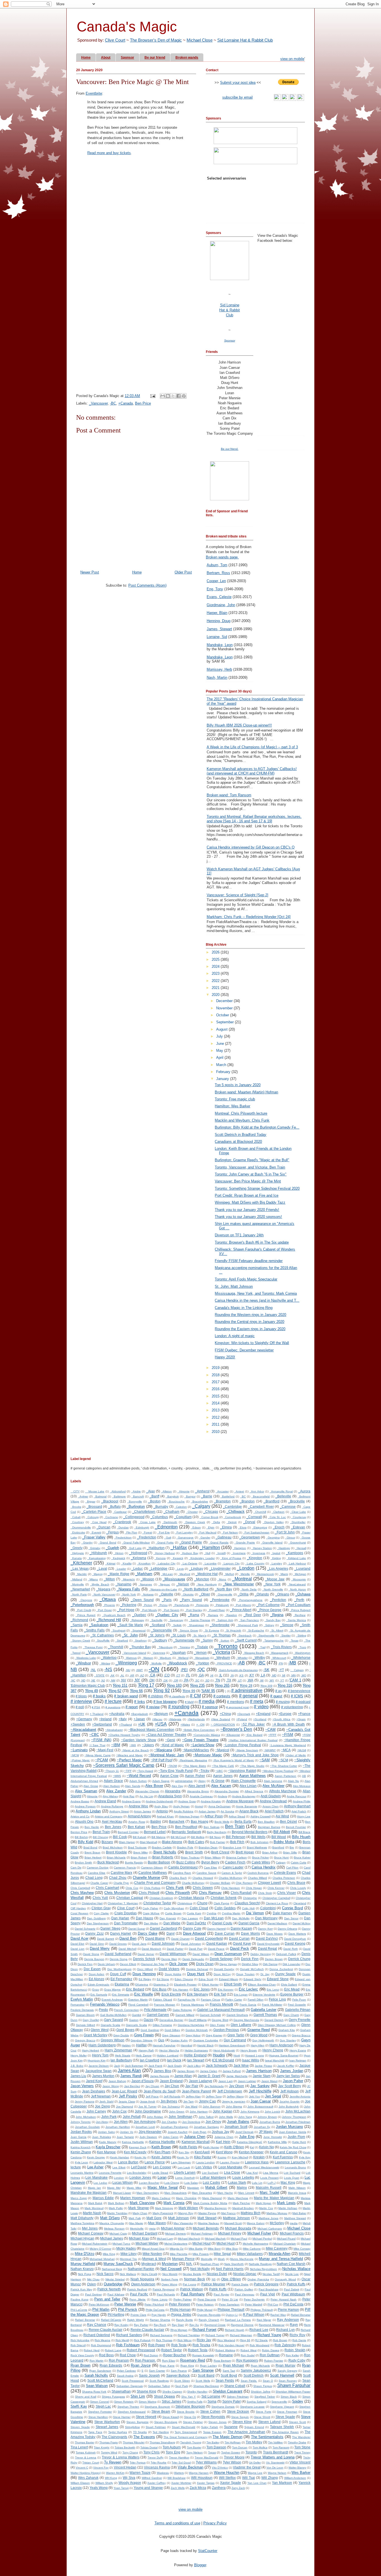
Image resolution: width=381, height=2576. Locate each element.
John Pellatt (132, 2117)
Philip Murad (205, 2310)
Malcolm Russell (269, 2187)
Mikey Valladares (250, 2254)
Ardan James (207, 1811)
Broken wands (187, 58)
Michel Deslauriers (176, 2244)
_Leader (121, 1569)
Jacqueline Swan (98, 2071)
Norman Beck (195, 2279)
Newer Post (90, 572)
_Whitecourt (278, 1658)
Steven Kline (242, 2422)
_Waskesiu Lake (85, 1658)
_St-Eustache (255, 1630)
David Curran (239, 1938)
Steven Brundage (166, 2422)
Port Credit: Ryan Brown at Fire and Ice (247, 1195)
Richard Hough (234, 2330)
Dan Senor (291, 1918)
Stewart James (107, 2427)
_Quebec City (167, 1615)
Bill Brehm (81, 1837)
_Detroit (232, 1522)
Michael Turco (121, 2244)
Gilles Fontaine (162, 2025)
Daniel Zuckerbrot (164, 1928)
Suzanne (231, 2427)
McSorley (277, 2223)
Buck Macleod (108, 1862)
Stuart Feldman (156, 2427)
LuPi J (272, 2183)
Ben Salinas (212, 1827)
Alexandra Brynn (198, 1791)
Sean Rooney (288, 2381)
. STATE (99, 1675)
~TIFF (128, 1771)
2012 (216, 1417)
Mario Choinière (186, 2198)
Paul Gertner (93, 2294)
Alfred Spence (254, 1791)
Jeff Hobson (290, 2091)
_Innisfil (221, 1553)
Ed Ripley (145, 1979)
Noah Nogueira (142, 2279)
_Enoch (279, 1527)
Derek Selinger (221, 1959)
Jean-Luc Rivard (124, 2091)
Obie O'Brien (231, 2279)
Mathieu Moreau (277, 2213)
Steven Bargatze (137, 2422)
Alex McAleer (273, 1786)
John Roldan (155, 2117)
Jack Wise (241, 2065)
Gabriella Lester (263, 2010)
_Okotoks (187, 1594)
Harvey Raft (146, 2050)
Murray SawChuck (118, 2264)
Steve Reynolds (213, 2417)
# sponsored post (237, 1707)
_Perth (299, 1600)
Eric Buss (159, 1989)
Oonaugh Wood (285, 2279)
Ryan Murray (285, 2365)
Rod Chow (128, 2355)
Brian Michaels (116, 1857)
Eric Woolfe (144, 1994)
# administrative (247, 1690)
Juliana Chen (195, 2137)
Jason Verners (82, 2086)
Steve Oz (190, 2417)
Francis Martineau (193, 2005)
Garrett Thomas (265, 2015)
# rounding (179, 1707)
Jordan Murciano (289, 2127)
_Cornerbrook (232, 1517)
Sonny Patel (232, 2401)
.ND (83, 1680)
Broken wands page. (222, 557)
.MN (293, 1675)
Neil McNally (200, 2269)
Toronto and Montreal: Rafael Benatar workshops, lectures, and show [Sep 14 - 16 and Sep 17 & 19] (254, 819)
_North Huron (297, 1589)
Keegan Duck (138, 2147)
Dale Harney (283, 1913)
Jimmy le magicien (234, 2101)
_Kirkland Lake (296, 1558)
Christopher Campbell (276, 1898)
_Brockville (296, 1501)
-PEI (184, 1670)
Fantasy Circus (210, 2000)
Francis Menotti (221, 2004)
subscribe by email (237, 97)
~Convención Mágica (206, 1735)
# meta (257, 1701)
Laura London (206, 2162)
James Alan (129, 2070)
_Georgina (273, 1537)
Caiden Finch (235, 1862)
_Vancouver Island (134, 1653)
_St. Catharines (102, 1635)
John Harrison (199, 2112)
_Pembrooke (220, 1600)
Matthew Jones (268, 2218)
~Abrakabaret (114, 1730)
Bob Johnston (260, 1842)
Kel (252, 2147)
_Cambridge (232, 1506)
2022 (216, 981)
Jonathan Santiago (206, 2127)
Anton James (142, 1811)
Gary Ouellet (91, 2020)
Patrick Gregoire (266, 2284)
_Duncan (103, 1527)
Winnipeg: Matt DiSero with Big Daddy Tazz (250, 1202)
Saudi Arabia (125, 2376)
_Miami (283, 1574)
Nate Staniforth (234, 2264)
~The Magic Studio (252, 1766)
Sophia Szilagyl (256, 2402)
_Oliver (205, 1594)
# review (153, 1707)
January (223, 1079)
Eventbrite (94, 93)
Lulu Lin (257, 2183)
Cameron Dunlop (98, 1868)
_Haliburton (156, 1548)
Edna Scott (206, 1979)
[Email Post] (152, 396)
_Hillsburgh (98, 1553)
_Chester (192, 1512)
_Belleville (283, 1496)
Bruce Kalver (302, 1857)
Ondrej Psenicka (258, 2279)
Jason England (171, 2081)
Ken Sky (184, 2152)
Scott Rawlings (159, 2381)
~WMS (117, 1776)
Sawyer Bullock (178, 2375)
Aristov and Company (109, 1816)
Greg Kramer (214, 2035)
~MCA (286, 1750)
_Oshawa (303, 1594)
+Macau (157, 1719)
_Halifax (179, 1548)
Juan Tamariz (125, 2137)
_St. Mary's (199, 1635)
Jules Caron (171, 2137)
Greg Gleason (171, 2035)
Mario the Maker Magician (274, 2198)
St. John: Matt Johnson (234, 1286)
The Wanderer (301, 2437)
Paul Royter (221, 2294)
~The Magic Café (223, 1766)
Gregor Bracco (301, 2035)
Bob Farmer (218, 1842)
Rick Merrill (122, 2340)
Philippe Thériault (262, 2310)
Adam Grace (113, 1781)
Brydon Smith (83, 1862)
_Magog (97, 1574)
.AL (122, 1675)
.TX (229, 1680)
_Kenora (160, 1558)
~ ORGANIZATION (223, 1725)
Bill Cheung (100, 1837)
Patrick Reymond (164, 2289)
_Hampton (239, 1548)
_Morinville (77, 1584)
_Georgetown (250, 1537)
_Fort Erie (164, 1532)
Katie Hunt (299, 2142)
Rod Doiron (151, 2355)
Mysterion (170, 2264)
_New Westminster (238, 1584)
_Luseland (302, 1568)
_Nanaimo (123, 1584)
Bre (292, 1847)
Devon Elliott (128, 1964)
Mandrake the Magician (89, 2193)
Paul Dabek (292, 2289)
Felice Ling (277, 1999)
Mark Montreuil (94, 2208)
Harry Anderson (281, 2045)
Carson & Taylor (232, 1873)
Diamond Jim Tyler (153, 1964)
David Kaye (242, 1943)
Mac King (288, 2182)
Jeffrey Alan (193, 2096)
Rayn (294, 2325)
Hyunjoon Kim (97, 2060)
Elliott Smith (233, 1984)
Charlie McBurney (193, 1883)
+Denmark (244, 1714)
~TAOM (172, 1766)
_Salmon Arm (225, 1620)
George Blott (220, 2020)
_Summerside (184, 1640)
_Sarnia (77, 1625)
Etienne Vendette (264, 1995)
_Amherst (202, 1491)
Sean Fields (225, 2380)
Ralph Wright (136, 2320)
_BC (243, 1496)
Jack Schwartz (217, 2065)
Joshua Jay (220, 2132)
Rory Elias (168, 2361)
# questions (113, 1707)
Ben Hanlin (92, 1827)
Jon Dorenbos (191, 2122)
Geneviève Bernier (171, 2020)
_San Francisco (249, 1620)
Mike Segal (222, 2254)
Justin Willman (82, 2142)
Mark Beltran (116, 2203)
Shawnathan (121, 2391)
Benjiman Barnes (269, 1827)
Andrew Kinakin (211, 1801)
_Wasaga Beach (253, 1653)
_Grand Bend (107, 1543)
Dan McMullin (241, 1918)
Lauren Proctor (230, 2162)
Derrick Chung (299, 1959)
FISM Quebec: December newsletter (244, 1350)
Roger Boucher (175, 2355)
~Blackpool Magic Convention (151, 1730)
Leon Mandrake (231, 2167)
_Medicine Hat (207, 1574)
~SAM (265, 1760)
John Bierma (234, 2107)
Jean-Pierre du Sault (160, 2091)
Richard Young (269, 2335)
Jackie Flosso (263, 2066)
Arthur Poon (214, 1816)
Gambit (137, 2015)
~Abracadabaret (83, 1730)
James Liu (78, 2076)
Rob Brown (280, 2340)
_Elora (242, 1527)
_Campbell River (261, 1506)
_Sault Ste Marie (130, 1625)
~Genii (170, 1740)
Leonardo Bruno (296, 2167)
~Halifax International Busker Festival (253, 1740)
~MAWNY (270, 1750)
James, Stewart (219, 629)
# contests (222, 1696)
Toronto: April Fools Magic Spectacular (246, 1279)
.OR (176, 1680)
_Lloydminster (220, 1568)
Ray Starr (178, 2325)
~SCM (283, 1760)
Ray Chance (97, 2325)
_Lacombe (210, 1563)
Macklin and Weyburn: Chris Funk (242, 1120)
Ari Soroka (227, 1811)
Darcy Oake (148, 1933)
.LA (263, 1675)
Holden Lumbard (168, 2055)
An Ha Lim (146, 1796)
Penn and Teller (107, 2299)
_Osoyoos (85, 1600)
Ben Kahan (136, 1827)
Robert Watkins (225, 2350)
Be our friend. (230, 449)
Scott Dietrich (254, 2375)
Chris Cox (132, 1888)
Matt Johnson (179, 2218)
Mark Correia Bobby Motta (210, 2203)
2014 (216, 1403)
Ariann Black (249, 1811)
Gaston (134, 2020)
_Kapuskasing (97, 1558)
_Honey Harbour (164, 1553)
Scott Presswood (133, 2381)
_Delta (216, 1522)
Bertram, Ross (218, 573)
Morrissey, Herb (219, 669)
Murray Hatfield (83, 2264)
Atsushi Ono (84, 1821)
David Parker (175, 1949)
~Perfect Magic (129, 1760)
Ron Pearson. (145, 2360)
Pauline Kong (79, 2299)
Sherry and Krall (86, 2397)
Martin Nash (92, 2213)
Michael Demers (175, 2234)
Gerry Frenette (300, 2020)
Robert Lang (113, 2350)
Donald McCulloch (252, 1969)
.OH (152, 1680)
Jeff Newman (101, 2096)
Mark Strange (139, 2208)
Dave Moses (274, 1934)
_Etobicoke (78, 1532)
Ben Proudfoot (186, 1827)
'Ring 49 (91, 1691)
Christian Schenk (224, 1898)
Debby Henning (261, 1954)
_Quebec (139, 1615)
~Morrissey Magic (207, 1755)
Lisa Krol (252, 2173)
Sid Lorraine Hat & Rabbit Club (245, 40)
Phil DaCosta (293, 2304)
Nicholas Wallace (296, 2269)
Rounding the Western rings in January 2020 (250, 1315)
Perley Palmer (183, 2299)
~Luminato (79, 1750)
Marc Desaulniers (175, 2193)
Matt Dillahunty (82, 2218)
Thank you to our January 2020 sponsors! (248, 1217)
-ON (154, 1669)
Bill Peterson (236, 1837)
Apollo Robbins (184, 1811)
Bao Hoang (200, 1821)
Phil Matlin (101, 2309)
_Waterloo (109, 1658)
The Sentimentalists (267, 2437)
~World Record (139, 1776)
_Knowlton (144, 1563)
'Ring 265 (222, 1685)
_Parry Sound (191, 1600)
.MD (274, 1675)
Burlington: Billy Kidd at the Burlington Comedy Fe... (257, 1127)
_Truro (302, 1647)
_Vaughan (178, 1653)
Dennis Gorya (119, 1959)
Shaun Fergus (262, 2386)
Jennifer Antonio (300, 2096)
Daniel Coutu (222, 1923)
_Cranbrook (122, 1522)
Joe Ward (191, 2107)
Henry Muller (79, 2055)
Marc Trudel (269, 2193)
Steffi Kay (79, 2406)
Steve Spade (285, 2417)
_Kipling (276, 1558)
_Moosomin (299, 1579)
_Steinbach (244, 1635)
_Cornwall (254, 1517)
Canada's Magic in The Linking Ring (244, 1308)
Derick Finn (250, 1959)
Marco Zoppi (79, 2198)
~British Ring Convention (199, 1730)
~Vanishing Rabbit (242, 1771)
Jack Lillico (194, 2066)
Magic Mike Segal (163, 2187)
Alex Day (177, 1786)
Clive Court (115, 40)
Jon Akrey (102, 2122)
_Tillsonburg (165, 1647)
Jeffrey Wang (235, 2096)
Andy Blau (161, 1806)
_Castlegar (120, 1512)
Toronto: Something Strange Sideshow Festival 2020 (257, 1188)
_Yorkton (202, 1663)
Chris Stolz (265, 1893)
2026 (216, 952)
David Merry (100, 1948)
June (221, 1044)
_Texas (294, 1641)
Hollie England (195, 2055)
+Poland (242, 1719)
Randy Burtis (184, 2320)
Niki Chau (93, 2279)
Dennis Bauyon (94, 1959)
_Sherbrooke (220, 1625)
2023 (216, 973)
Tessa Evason (212, 2432)
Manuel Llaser (122, 2193)
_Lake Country (255, 1563)
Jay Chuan (152, 2086)
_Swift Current (246, 1640)
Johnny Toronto (81, 2122)
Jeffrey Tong (214, 2096)
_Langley (276, 1563)
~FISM (288, 1735)
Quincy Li (232, 2315)
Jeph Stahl (106, 2101)
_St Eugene (211, 1630)
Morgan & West (154, 2259)
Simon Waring (148, 2402)
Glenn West (100, 2030)
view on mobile (292, 59)
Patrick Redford (137, 2289)
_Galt (168, 1537)
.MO (304, 1675)
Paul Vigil (268, 2294)
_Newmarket (80, 1589)
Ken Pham (162, 2152)
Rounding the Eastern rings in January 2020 (250, 1329)
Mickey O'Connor (100, 2249)
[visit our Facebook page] (293, 100)
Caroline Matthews (153, 1873)
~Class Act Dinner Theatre (166, 1735)
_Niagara (103, 1589)
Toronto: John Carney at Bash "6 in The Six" (251, 1174)
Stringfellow (132, 2427)
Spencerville (279, 2402)
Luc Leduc (100, 2183)
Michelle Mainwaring (255, 2244)
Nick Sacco (105, 2274)
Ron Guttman (270, 2355)
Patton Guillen (244, 2289)
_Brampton (222, 1501)
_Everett (96, 1532)
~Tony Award (145, 1771)
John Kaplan (222, 2111)
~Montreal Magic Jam (166, 1755)
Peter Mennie (125, 2304)
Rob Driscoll (78, 2345)
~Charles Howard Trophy (124, 1735)
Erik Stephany (197, 1994)
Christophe (250, 1898)
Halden (126, 2045)
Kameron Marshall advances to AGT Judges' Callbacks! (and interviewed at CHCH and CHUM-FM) (252, 771)
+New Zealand (220, 1719)
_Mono (222, 1579)
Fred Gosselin (297, 2005)
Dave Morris (250, 1933)
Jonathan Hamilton (118, 2127)
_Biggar (90, 1501)
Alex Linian (248, 1786)
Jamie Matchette (237, 2076)
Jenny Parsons (84, 2101)
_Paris (167, 1600)
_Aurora (304, 1491)
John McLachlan (298, 2111)
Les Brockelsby (137, 2173)
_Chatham (171, 1512)
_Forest (147, 1532)
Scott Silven (182, 2381)
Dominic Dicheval (197, 1969)
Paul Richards (166, 2294)
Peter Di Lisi (230, 2299)
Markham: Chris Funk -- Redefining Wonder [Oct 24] (249, 917)
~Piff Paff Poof (161, 1760)
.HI (212, 1675)
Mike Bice (232, 2249)
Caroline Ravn (182, 1873)
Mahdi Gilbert (216, 2187)
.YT (282, 1680)
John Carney (96, 2111)
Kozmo (222, 2157)
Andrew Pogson (85, 1806)
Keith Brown (161, 2147)
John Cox (119, 2111)
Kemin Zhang (81, 2152)
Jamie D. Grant (209, 2076)
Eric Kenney (226, 1990)
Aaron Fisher (195, 1776)
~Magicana (163, 1750)
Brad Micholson (113, 1847)
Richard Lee (259, 2330)
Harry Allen (258, 2045)
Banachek (177, 1821)
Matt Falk (135, 2218)
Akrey (202, 1781)
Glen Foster (217, 2025)
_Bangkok (172, 1496)
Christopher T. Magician (123, 1903)
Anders (222, 1796)
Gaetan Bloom (85, 2015)
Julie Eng (247, 2137)
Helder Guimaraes (196, 2050)
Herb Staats (123, 2055)
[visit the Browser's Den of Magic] (255, 143)
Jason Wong (110, 2086)
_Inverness (258, 1553)
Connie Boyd (292, 1908)
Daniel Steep (110, 1928)
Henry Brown (249, 2050)
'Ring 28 (246, 1685)
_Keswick (177, 1558)
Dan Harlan (120, 1918)
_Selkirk (177, 1625)
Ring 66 (245, 2340)
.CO (167, 1675)
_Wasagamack (279, 1653)
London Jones (140, 2177)
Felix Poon (299, 2000)
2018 (216, 1375)
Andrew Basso (80, 1801)
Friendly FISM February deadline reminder (249, 1261)
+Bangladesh (139, 1714)
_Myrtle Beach (100, 1584)
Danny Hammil (216, 1929)
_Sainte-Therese (200, 1620)
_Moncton (202, 1579)
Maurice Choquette (112, 2223)
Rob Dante (299, 2340)
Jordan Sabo (106, 2132)
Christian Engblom (161, 1898)
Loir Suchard (292, 2173)
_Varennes (158, 1653)
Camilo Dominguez (183, 1867)
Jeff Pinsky (128, 2096)
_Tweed (76, 1653)
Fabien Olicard (163, 2000)
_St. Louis (178, 1635)
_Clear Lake (298, 1512)
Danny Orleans (287, 1929)
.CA (152, 1675)
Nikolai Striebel (115, 2279)
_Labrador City (166, 1563)
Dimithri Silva (250, 1964)
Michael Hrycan (82, 2238)
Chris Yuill (100, 1898)
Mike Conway (302, 2249)
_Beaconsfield (261, 1496)
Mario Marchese (238, 2198)
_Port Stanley (193, 1610)
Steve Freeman (287, 2412)
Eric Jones (202, 1989)
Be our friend (155, 58)
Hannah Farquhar (164, 2045)
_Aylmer (83, 1496)
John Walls (226, 2117)
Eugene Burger (292, 1994)
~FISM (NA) (101, 1740)
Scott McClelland (100, 2380)
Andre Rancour (296, 1796)
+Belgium (161, 1714)
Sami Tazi (229, 2371)
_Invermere (238, 1553)
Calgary (281, 1862)
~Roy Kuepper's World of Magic (233, 1760)
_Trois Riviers (281, 1647)
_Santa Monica (296, 1620)
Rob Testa (179, 2345)
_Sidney (269, 1625)
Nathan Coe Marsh (291, 2264)
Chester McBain (220, 1883)
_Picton (147, 1605)
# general (248, 1696)
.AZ (142, 1675)
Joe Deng (102, 2106)
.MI (283, 1675)
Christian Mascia (191, 1898)
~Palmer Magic (80, 1760)
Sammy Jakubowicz (256, 2370)
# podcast (303, 1702)
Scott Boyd (229, 2375)
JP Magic (266, 2132)
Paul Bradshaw (268, 2289)
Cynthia (212, 1913)
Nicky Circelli (149, 2274)
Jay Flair (192, 2086)
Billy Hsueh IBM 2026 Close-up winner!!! (239, 725)
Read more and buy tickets (109, 153)
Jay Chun (172, 2086)
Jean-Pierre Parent (196, 2091)
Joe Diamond (125, 2107)
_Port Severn (171, 1610)
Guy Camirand (235, 2040)
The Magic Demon (227, 2437)
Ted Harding (161, 2432)
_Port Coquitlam (298, 1605)
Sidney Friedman (238, 2397)
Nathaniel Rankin (141, 2269)
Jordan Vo (126, 2132)
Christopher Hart (92, 1903)
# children (156, 1696)
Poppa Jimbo (181, 2315)
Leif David (139, 2167)
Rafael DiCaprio (111, 2320)
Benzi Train (101, 1832)
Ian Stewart (196, 2060)
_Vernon (200, 1653)
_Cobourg (92, 1517)
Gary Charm (291, 2015)
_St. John (130, 1635)
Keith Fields (188, 2147)
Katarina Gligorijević (250, 2142)
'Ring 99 (189, 1691)
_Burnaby (161, 1506)
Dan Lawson (190, 1918)
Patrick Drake (240, 2284)
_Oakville (166, 1594)
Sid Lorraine (211, 2396)
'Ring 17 (146, 1685)
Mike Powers (201, 2254)
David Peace (216, 1949)
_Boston (154, 1501)
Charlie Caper (99, 1883)
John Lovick (272, 2112)
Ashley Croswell (261, 1816)
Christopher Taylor (157, 1903)
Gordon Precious (226, 2030)
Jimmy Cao (207, 2101)
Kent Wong (224, 2152)
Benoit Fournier (296, 1827)
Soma (212, 2401)
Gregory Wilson (113, 2040)
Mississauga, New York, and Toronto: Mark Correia (256, 1293)
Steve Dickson (238, 2411)
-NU (128, 1670)
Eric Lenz (273, 1990)
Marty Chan (140, 2213)
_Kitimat (110, 1563)
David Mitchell (127, 1949)
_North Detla (248, 1589)
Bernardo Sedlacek (186, 1832)
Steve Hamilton (98, 2417)
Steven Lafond (269, 2422)
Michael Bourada (238, 2228)
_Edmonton (166, 1527)
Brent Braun (92, 1852)
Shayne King (146, 2391)
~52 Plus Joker (253, 1724)
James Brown (186, 2071)
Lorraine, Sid (217, 637)
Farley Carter (234, 2000)
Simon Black (289, 2397)
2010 (216, 1432)
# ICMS (297, 1696)
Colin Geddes (225, 1908)
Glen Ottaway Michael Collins (277, 2025)
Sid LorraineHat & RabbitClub (230, 310)
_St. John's (156, 1635)
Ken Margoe (106, 2152)
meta (152, 2229)
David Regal (268, 1948)
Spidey (298, 2401)
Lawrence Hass (257, 2162)
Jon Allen (121, 2122)
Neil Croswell (171, 2269)
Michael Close (200, 40)
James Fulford (232, 2071)
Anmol (199, 1806)
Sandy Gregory (287, 2371)
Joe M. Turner (147, 2107)
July (220, 1036)
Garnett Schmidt (210, 2015)
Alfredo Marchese (283, 1791)
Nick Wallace (128, 2274)
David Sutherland (118, 1954)
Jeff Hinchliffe (260, 2091)
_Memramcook (265, 1574)
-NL (93, 1670)
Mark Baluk (95, 2203)
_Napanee (145, 1584)
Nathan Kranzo (82, 2269)
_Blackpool (110, 1501)
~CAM (270, 1730)
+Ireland (105, 1719)
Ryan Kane (167, 2366)
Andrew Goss (187, 1801)
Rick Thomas (164, 2340)
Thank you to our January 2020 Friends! (247, 1210)
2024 (216, 966)
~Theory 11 (112, 1771)
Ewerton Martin (138, 2000)
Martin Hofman (288, 2208)
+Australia (117, 1714)
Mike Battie (196, 2249)
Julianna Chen (224, 2137)
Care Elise (211, 1868)
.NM (113, 1680)
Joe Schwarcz (171, 2107)
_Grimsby (94, 1548)
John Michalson (86, 2117)
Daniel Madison (277, 1923)
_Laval (102, 1568)
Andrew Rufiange (112, 1806)
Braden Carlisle (162, 1847)
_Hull (207, 1553)
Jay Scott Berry (290, 2086)
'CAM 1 (295, 1680)
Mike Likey (129, 2254)
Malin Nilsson (297, 2188)
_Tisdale (202, 1647)
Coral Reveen (79, 1913)
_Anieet (239, 1491)
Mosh (221, 2259)
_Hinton (119, 1553)
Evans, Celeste (219, 597)
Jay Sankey (260, 2086)
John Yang (245, 2117)
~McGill (301, 1750)
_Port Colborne (268, 1605)
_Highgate (77, 1553)
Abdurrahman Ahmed (84, 1781)
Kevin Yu (183, 2157)
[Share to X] (173, 396)
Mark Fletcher (241, 2203)
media (294, 2223)
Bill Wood (279, 1837)
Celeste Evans (285, 1873)
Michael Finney (230, 2233)
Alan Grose (91, 1786)
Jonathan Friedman (298, 2122)
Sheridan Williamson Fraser (293, 2392)
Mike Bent (214, 2249)
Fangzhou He (187, 2000)
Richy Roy (297, 2335)
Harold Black (205, 2045)
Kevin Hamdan (120, 2157)
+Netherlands (196, 1719)
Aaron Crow (169, 1776)
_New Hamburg (206, 1584)
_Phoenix (109, 1605)
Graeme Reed (259, 2030)
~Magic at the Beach (135, 1750)
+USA (161, 1724)
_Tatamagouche (273, 1641)
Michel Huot (226, 2243)
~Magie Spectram (247, 1750)
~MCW (75, 1755)
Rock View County (82, 2355)
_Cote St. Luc (277, 1517)
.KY (251, 1675)
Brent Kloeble (116, 1852)
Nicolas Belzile (192, 2274)
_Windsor (83, 1663)
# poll (80, 1707)
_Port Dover (104, 1610)
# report (132, 1707)
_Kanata (76, 1558)
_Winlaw (105, 1663)
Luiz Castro (211, 2182)
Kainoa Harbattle (133, 2142)
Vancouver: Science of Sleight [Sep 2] (237, 895)
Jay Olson (237, 2086)
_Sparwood (138, 1630)
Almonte (92, 1796)
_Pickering (128, 1605)
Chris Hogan (254, 1888)
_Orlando (262, 1594)
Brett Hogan (245, 1852)
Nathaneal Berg (112, 2269)
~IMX (133, 1745)
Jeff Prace (152, 2096)
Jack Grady (175, 2066)
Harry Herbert (91, 2050)
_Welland (183, 1658)
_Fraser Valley (94, 1537)
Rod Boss (106, 2355)
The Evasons (144, 2437)
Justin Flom (296, 2137)
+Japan (139, 1719)
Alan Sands (132, 1786)
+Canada (126, 403)
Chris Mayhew (82, 1893)
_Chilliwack (236, 1512)
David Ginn (97, 1944)
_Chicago (211, 1512)
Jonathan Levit (145, 2127)
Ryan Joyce (141, 2365)
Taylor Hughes (118, 2432)
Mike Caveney (277, 2248)
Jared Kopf (94, 2081)
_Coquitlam (183, 1517)
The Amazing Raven (285, 2432)
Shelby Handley (197, 2392)
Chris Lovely (298, 1888)
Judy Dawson (148, 2137)
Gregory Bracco (85, 2040)
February (224, 1072)
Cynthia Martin (231, 1913)
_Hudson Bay (189, 1553)
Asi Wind (282, 1816)
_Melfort (229, 1574)
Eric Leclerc (248, 1989)
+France (304, 1714)
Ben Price (143, 403)
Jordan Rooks (81, 2132)
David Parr (196, 1949)
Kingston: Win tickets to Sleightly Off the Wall (252, 1343)
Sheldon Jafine (261, 2392)
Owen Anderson (143, 2284)
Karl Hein (223, 2142)
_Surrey (207, 1640)
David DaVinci (267, 1938)
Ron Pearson (119, 2360)
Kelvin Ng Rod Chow (293, 2147)
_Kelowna (138, 1558)
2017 (216, 1382)
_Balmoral (100, 1496)
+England (263, 1714)
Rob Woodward (260, 2345)
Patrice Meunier (213, 2284)
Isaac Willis (251, 2060)
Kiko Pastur (203, 2157)
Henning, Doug (219, 621)
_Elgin (210, 1527)
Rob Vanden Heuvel (231, 2345)
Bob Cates (196, 1842)
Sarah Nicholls (96, 2375)
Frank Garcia (248, 2005)
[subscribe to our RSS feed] (277, 100)
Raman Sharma (160, 2320)
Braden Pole (185, 1847)
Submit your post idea (238, 83)
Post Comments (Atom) (147, 585)
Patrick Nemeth (109, 2289)
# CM (195, 1696)
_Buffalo (114, 1506)
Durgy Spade (285, 1974)
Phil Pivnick (128, 2309)
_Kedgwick (118, 1558)
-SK (266, 1670)
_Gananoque (185, 1537)
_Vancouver (98, 403)
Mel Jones (90, 2228)
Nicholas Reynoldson (264, 2269)
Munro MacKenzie (242, 2259)
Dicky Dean (205, 1964)
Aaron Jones (223, 1776)
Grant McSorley (95, 2035)
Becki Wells (222, 1822)
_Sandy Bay (273, 1620)
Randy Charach (209, 2320)
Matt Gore (154, 2218)
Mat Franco (228, 2213)
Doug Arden (97, 1974)
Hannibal (186, 2045)
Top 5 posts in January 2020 (238, 1085)
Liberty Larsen (185, 2172)
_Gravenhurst (297, 1543)
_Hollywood (138, 1553)
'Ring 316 (285, 1685)
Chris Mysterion (117, 1893)
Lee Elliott (119, 2167)
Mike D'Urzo (85, 2254)
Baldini (156, 1821)
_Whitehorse (301, 1658)
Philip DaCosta (155, 2310)
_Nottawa (148, 1594)
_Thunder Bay (140, 1647)
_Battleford (227, 1496)
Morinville (207, 2259)
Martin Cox (266, 2208)
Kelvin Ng (267, 2147)
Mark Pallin (116, 2208)
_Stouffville (103, 1641)
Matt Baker (299, 2213)
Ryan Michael (233, 2365)
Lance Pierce (155, 2162)
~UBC (219, 1771)
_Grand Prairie (191, 1542)
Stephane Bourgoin (157, 2407)
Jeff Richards (172, 2096)
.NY (137, 1680)
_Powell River (216, 1610)
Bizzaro (107, 1842)
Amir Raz (129, 1796)
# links (139, 1702)
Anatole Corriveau (201, 1796)
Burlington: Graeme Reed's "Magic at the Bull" (252, 1160)
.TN (217, 1680)
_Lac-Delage (189, 1563)
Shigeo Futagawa (113, 2397)
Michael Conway (91, 2233)
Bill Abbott (282, 1832)
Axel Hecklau (112, 1821)
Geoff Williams (198, 2020)
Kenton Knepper (251, 2152)
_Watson (147, 1658)
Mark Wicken (188, 2208)
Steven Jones (217, 2422)
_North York (128, 1594)
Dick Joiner (178, 1964)
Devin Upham (106, 1964)
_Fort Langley (184, 1532)
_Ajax (150, 1491)
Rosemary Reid (193, 2360)
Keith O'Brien (234, 2147)
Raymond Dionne (242, 2325)
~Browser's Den (236, 1729)
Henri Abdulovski (224, 2050)
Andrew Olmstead (273, 1801)
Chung (202, 1903)
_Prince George (269, 1610)
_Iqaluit (276, 1553)
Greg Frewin (144, 2035)
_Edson (196, 1527)
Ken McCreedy (135, 2152)
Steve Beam (161, 2411)
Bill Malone (158, 1837)
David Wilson (201, 1954)
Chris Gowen (203, 1888)
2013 (216, 1410)
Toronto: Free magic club (235, 1099)
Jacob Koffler (286, 2066)
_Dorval (249, 1522)
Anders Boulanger (244, 1796)
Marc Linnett (246, 2193)
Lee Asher (96, 2167)
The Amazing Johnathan (246, 2432)
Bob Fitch (237, 1842)
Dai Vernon (255, 1913)
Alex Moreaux (302, 1786)
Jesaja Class (127, 2101)
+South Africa (281, 1719)
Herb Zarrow (144, 2055)
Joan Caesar (261, 2101)
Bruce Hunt (281, 1857)
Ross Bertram (222, 2361)
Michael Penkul (262, 2239)
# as (278, 1691)
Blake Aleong (172, 1842)
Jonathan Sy (262, 2127)
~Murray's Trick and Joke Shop (255, 1755)
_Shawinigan (196, 1625)
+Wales (185, 1725)
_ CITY (75, 1491)
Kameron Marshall (196, 2142)
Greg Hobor (193, 2035)
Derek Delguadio (193, 1959)
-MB (292, 1663)
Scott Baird (206, 2375)
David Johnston (191, 1944)
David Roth (291, 1949)
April (220, 1058)
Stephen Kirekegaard (132, 2412)
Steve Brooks (186, 2412)
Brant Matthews (257, 1847)
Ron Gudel (248, 2355)
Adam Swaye (161, 1781)
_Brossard (94, 1506)
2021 (216, 988)
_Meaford (184, 1574)
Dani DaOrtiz (196, 1923)
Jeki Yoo (255, 2096)
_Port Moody (149, 1610)
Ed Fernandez (121, 1979)
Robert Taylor (172, 2350)
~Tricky (204, 1771)
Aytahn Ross (137, 1822)
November (225, 1008)
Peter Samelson (229, 2304)
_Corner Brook (209, 1517)
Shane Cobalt (235, 2386)
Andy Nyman (181, 1806)
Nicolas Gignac (245, 2274)
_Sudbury (160, 1640)
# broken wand (126, 1696)
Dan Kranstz (168, 1918)
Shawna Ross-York (94, 2392)
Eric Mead (292, 1989)
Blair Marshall (149, 1842)
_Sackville (156, 1620)
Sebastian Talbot (159, 2386)
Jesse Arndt (148, 2101)
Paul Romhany (193, 2294)
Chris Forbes (152, 1888)
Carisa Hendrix (264, 1867)
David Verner (146, 1954)
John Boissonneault (260, 2107)
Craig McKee (151, 1913)
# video (261, 1707)
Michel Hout (202, 2243)
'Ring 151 (120, 1685)
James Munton (103, 2076)
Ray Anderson (288, 2320)
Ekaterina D (161, 1984)
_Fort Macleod (207, 1532)
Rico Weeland (226, 2340)
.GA (201, 1675)
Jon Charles (169, 2122)
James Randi (131, 2076)
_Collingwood (134, 1517)
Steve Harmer (122, 2417)
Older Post (183, 572)
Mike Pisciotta (179, 2254)
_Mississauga (174, 1579)
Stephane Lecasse (253, 2407)
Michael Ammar (173, 2228)
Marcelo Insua (297, 2193)
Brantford (278, 1847)
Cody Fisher (150, 1908)
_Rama (194, 1615)
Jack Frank (155, 2066)
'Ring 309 (266, 1686)
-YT (281, 1670)
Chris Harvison (231, 1888)
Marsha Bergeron (216, 2208)
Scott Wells (203, 2381)
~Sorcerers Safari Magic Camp (124, 1765)
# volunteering (292, 1707)
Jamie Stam (262, 2076)
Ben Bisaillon (266, 1822)
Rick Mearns (102, 2340)
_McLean (167, 1574)
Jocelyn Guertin (290, 2101)
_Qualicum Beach (114, 1615)
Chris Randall (241, 1893)
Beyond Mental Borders (250, 1832)
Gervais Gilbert (85, 2025)
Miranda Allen (279, 2254)
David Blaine (155, 1938)
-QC (201, 1670)
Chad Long (94, 1878)
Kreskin (259, 2157)
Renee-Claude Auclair (106, 2330)
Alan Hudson (112, 1786)
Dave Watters (297, 1934)
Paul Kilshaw (116, 2294)
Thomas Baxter (85, 2442)
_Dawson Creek (194, 1522)
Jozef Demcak (244, 2132)
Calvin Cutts (299, 1862)
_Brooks (76, 1507)
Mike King (109, 2254)
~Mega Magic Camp (98, 1755)
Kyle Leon (82, 2162)
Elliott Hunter (210, 1984)
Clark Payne (221, 1903)
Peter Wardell (254, 2304)
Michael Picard (286, 2239)
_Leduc (137, 1568)
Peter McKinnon (99, 2304)
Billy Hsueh (301, 1837)
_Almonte (184, 1491)
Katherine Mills (277, 2142)
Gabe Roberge (182, 2010)
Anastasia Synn (170, 1796)
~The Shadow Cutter (284, 1766)
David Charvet (180, 1939)
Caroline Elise (97, 1873)
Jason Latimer (247, 2081)
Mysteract (149, 2264)
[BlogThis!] (168, 396)
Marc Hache (225, 2193)
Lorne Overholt (185, 2178)
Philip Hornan (180, 2309)
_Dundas (123, 1527)
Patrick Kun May (81, 2289)
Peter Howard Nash (284, 2299)
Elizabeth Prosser (185, 1984)
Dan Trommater (126, 1923)
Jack (117, 2066)
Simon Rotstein (124, 2402)
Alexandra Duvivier (227, 1791)
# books (99, 1696)
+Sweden (78, 1724)
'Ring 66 (136, 1691)
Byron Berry (210, 1862)
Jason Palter (293, 2081)
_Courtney (77, 1522)
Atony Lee (304, 1816)
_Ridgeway (137, 1620)
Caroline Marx (121, 1873)
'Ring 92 (161, 1690)
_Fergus (113, 1532)
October (223, 1015)
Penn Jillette (138, 2299)
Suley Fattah (210, 2427)
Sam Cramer (157, 2371)
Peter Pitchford (154, 2304)
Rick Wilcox (185, 2340)
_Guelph (112, 1548)
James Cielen (209, 2071)
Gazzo (149, 2020)
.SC (197, 1680)
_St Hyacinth (233, 1630)
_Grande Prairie (245, 1543)
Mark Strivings (164, 2208)
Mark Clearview (142, 2203)
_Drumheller (298, 1522)
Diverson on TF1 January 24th (239, 1235)
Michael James (112, 2238)
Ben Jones (113, 1827)
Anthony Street (119, 1811)
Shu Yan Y (189, 2397)
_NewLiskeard (297, 1584)
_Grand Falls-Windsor (136, 1543)
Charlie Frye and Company (155, 1883)
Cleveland (300, 1903)
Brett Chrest (220, 1852)
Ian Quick (174, 2060)
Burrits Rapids (134, 1862)
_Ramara (212, 1615)
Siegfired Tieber (265, 2397)
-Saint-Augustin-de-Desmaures (238, 1670)
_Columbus (159, 1517)
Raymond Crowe (215, 2325)
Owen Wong (169, 2284)
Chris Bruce (296, 1883)
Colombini (268, 1908)
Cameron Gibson (152, 1868)
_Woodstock (177, 1663)
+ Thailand (97, 1714)
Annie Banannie (246, 1806)
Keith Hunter (211, 2147)
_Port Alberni (243, 1605)
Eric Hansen (180, 1990)
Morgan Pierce (183, 2259)
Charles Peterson (284, 1878)
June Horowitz (273, 2137)
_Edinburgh (142, 1527)
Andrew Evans (131, 1801)
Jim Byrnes (169, 2101)
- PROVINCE (224, 1663)
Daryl (171, 1933)
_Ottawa (108, 1599)
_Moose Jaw (275, 1579)
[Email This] (163, 396)
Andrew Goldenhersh (160, 1801)
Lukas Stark (237, 2182)
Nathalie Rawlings (260, 2264)
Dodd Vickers (169, 1969)
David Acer (79, 1938)
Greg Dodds (121, 2035)
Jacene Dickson (99, 2066)
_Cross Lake (147, 1522)
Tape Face (95, 2432)
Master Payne (207, 2213)
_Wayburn (165, 1658)
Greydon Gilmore (142, 2040)
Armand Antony (139, 1816)
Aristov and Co (80, 1816)
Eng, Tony (215, 589)
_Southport (118, 1630)
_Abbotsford (118, 1491)
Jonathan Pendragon (174, 2127)
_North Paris (79, 1594)
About (106, 58)
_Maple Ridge (118, 1574)
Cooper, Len (216, 581)
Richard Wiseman (241, 2335)
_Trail (262, 1647)
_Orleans (282, 1594)
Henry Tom (100, 2055)
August (222, 1029)
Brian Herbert (93, 1857)
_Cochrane (111, 1517)
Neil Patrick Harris (230, 2269)
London (119, 2178)
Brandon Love (232, 1847)
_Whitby (259, 1658)
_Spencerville (161, 1630)
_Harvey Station (262, 1548)
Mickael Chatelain (285, 2244)
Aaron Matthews (253, 1776)
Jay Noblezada (214, 2086)
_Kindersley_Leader (202, 1558)
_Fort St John (285, 1532)
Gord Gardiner (150, 2030)
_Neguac (164, 1584)
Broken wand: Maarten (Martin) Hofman (246, 1092)
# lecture (113, 1701)
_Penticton (278, 1600)
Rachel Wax (278, 2315)
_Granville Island (272, 1543)
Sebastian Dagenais (129, 2386)
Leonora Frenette (110, 2173)
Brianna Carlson (237, 1857)
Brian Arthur (270, 1852)
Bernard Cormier (128, 1832)
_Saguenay (176, 1620)
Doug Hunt (196, 1974)
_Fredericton (147, 1537)
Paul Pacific (139, 2294)
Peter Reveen (179, 2304)
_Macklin (81, 1574)
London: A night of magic (235, 1336)
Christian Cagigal (130, 1898)
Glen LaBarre (241, 2025)
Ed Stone (163, 1979)
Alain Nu (293, 1781)
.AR (132, 1675)
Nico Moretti (170, 2274)
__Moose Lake (95, 1491)
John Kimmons (250, 2112)
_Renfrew (299, 1615)
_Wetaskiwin (202, 1658)
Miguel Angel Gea (153, 2249)
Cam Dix (76, 1868)
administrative (184, 1781)
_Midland (76, 1579)
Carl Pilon (292, 1868)
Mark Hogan (264, 2203)
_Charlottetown (144, 1512)
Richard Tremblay (189, 2335)
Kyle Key (305, 2157)
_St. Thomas (221, 1635)
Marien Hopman (133, 2198)
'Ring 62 (115, 1691)
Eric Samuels (99, 1995)
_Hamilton (210, 1548)
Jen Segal (273, 2096)
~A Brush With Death (288, 1724)
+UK (142, 1724)
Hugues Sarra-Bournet (284, 2055)
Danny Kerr (265, 1929)
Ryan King (187, 2366)
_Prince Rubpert (300, 1610)
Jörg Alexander (150, 2132)
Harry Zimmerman (118, 2050)
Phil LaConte (79, 2310)
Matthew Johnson (236, 2218)
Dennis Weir (169, 1959)
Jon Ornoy (213, 2122)
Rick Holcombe (80, 2340)
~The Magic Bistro (194, 1766)
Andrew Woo (138, 1806)
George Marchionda (246, 2020)
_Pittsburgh (222, 1605)
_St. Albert (277, 1630)
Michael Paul (239, 2239)
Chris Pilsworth (178, 1893)
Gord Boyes (125, 2030)
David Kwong (295, 1943)
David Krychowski (268, 1944)
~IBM (116, 1745)
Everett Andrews (112, 2000)
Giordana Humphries (191, 2025)
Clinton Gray (101, 1908)
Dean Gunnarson (228, 1954)
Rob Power (157, 2345)
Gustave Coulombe (206, 2040)
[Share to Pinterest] (184, 396)
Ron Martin (97, 2361)
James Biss (162, 2071)
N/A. (189, 2264)
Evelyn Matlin (82, 1999)
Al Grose (218, 1781)
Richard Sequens (161, 2335)
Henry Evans (298, 2050)
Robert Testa (198, 2350)
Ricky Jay (204, 2340)
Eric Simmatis (121, 1995)
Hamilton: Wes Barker (232, 1106)
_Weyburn (222, 1658)
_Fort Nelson (230, 1532)
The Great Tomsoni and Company (185, 2437)
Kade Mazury (108, 2142)
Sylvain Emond (254, 2427)
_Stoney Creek (80, 1641)
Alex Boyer (154, 1786)
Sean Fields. (249, 2381)
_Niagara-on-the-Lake (163, 1589)
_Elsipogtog (260, 1527)
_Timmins (184, 1647)
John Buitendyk (289, 2107)
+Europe (285, 1714)
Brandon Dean (208, 1847)
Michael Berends (206, 2228)
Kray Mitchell (240, 2157)
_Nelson (183, 1584)
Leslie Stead (160, 2173)
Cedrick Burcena (258, 1873)
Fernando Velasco (105, 2004)
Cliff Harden (78, 1908)
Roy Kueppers (247, 2360)
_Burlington (136, 1506)
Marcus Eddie (103, 2198)
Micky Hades (126, 2248)
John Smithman (180, 2117)
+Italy (123, 1719)
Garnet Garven (158, 2015)
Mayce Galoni (256, 2223)
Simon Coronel (100, 2402)
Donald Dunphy (224, 1969)
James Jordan (291, 2071)
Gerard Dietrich (274, 2020)
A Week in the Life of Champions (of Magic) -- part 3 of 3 (252, 747)
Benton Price (79, 1832)
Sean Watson (97, 2386)
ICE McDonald (223, 2060)
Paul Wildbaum (293, 2294)
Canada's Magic (127, 27)
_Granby (87, 1543)
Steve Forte (263, 2412)
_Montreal (242, 1579)
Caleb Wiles (261, 1862)
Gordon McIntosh (197, 2030)
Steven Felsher (193, 2422)
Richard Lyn (285, 2330)
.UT (240, 1680)
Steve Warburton (107, 2422)
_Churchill (260, 1512)
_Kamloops (295, 1553)
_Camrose (288, 1506)
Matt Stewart (207, 2218)
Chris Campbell (80, 1888)
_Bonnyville (135, 1501)
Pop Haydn (159, 2315)
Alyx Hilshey (110, 1796)
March (222, 1065)
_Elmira (226, 1527)
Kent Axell (202, 2152)
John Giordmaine (148, 2111)
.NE (93, 1680)
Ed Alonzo (97, 1979)
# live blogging (165, 1702)
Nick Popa (84, 2274)
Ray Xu (194, 2325)
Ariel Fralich (299, 1811)
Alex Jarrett (197, 1786)
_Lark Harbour (297, 1563)
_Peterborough (82, 1605)
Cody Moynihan (174, 1908)
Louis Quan (292, 2178)
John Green (177, 2112)
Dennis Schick (144, 1959)
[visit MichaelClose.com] (255, 163)
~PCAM (102, 1760)
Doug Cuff (118, 1974)
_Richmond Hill (109, 1620)
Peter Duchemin (254, 2299)
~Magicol (222, 1750)
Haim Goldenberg (102, 2045)
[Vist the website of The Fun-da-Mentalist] (230, 279)
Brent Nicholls (165, 1852)
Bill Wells (258, 1837)
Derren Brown (274, 1959)
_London (246, 1568)
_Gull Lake (134, 1548)
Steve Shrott (262, 2417)
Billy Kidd (85, 1842)
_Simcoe (287, 1625)
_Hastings (283, 1548)
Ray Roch (160, 2325)
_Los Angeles (278, 1568)
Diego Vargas (228, 1964)
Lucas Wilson (123, 2182)
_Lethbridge (158, 1568)
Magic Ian (94, 2188)
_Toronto (226, 1646)
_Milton (109, 1579)
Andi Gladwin (271, 1796)
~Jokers (148, 1745)
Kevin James (161, 2157)
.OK (165, 1680)
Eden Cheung (184, 1979)
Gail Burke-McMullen (113, 2015)
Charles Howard (203, 1878)
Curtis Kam (194, 1913)
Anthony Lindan (88, 1811)
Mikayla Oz (177, 2249)
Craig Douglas (126, 1913)
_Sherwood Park (247, 1625)
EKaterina (142, 1984)
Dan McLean (214, 1918)
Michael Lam (165, 2239)
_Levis (180, 1569)
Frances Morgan (165, 2005)
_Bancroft (138, 1496)
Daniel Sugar (137, 1929)
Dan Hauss (144, 1918)
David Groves (118, 1944)
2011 (216, 1424)
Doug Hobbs (173, 1974)
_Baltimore (119, 1496)
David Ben (128, 1938)
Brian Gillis (290, 1852)
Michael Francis (292, 2233)
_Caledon (181, 1507)
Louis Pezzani (269, 2178)
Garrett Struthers (237, 2015)
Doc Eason (92, 1969)
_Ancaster (222, 1491)
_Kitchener (81, 1563)
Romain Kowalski (203, 2355)
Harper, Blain (217, 613)
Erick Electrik (171, 1994)
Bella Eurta (243, 1821)
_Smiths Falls (94, 1630)
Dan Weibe (151, 1923)
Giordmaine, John (221, 605)
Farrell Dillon (256, 2000)
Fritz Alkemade (155, 2010)
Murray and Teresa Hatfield (281, 2259)
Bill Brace (304, 1832)
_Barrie (207, 1496)
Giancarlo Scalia (136, 2025)
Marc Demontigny (148, 2193)
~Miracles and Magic (129, 1755)
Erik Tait (220, 1994)
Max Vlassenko (183, 2223)
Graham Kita (287, 2030)
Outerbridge (113, 2284)
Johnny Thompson (294, 2117)
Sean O (268, 2381)
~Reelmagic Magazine (193, 1760)
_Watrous (131, 1658)
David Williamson (173, 1954)
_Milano (93, 1579)
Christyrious (185, 1903)
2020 (216, 995)
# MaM (189, 1702)
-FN (281, 1663)
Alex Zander (116, 1791)
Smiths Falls (195, 2402)
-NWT (139, 1670)
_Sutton (224, 1641)
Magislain (193, 2188)
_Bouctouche (176, 1501)
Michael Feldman (202, 2234)
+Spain (301, 1719)
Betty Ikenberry (217, 1832)
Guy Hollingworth (263, 2040)
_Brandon (247, 1501)
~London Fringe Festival (242, 1745)
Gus (161, 2040)
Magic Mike (134, 2188)
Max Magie (136, 2223)
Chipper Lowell (270, 1883)
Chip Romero (244, 1883)
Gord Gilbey (172, 2030)
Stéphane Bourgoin (190, 2406)
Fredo (103, 2010)
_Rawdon (231, 1615)
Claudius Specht (247, 1903)
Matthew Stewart (295, 2218)
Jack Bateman (134, 2066)
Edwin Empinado (98, 1984)
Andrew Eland (105, 1801)
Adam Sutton (138, 1781)
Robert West (249, 2350)
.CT (178, 1675)
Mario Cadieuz (161, 2198)
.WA (250, 1680)
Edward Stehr (252, 1979)
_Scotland (157, 1625)
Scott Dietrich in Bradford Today (241, 1135)
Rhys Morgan (179, 2330)
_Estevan (298, 1527)
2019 (216, 1368)
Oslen (91, 2284)
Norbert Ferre (170, 2279)
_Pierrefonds (181, 1605)
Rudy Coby (297, 2360)
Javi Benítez (132, 2086)
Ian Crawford (149, 2060)
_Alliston (166, 1491)
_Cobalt (76, 1517)
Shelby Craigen (172, 2392)
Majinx (242, 2187)
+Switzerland (102, 1724)
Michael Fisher (259, 2233)
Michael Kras (139, 2238)
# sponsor (210, 1707)
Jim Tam (188, 2101)
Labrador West (103, 2162)
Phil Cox (273, 2304)
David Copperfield (209, 1938)
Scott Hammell (282, 2375)
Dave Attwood (194, 1933)
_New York (272, 1584)
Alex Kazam (221, 1786)
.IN (232, 1675)
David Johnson (163, 1943)
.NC (73, 1680)
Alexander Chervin (147, 1791)
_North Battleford (195, 1589)
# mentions (235, 1702)
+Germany (84, 1719)
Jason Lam (226, 2081)
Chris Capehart (107, 1888)
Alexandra (173, 1791)
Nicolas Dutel (217, 2274)
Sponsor (127, 58)
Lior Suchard (210, 2173)
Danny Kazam (241, 1928)
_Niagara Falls (128, 1589)
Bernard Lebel (155, 1832)
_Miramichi (128, 1579)
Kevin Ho (140, 2157)
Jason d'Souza (143, 2081)
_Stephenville (266, 1635)
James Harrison (259, 2071)
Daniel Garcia (249, 1923)
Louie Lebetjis (243, 2177)
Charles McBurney (231, 1878)
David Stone (91, 1954)
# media (207, 1701)
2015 (216, 1396)
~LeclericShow (202, 1745)
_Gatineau (224, 1537)
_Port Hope (126, 1610)
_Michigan (300, 1574)
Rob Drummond (101, 2345)
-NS (108, 1670)
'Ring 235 (197, 1685)
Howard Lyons (255, 2055)
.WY (272, 1680)
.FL (188, 1675)
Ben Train (235, 1826)
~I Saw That (97, 1745)
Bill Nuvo (215, 1837)
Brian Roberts (163, 1857)
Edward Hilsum (229, 1979)
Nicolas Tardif (271, 2274)
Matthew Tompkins (82, 2223)
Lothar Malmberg (213, 2177)
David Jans (139, 1944)
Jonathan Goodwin (87, 2127)
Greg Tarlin (236, 2035)
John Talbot (206, 2117)
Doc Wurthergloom (119, 1969)
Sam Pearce (179, 2371)
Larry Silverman (181, 2162)
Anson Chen (271, 1806)
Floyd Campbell (138, 2005)
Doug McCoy (222, 1974)
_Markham (144, 1574)
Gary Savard (114, 2020)
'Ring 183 (174, 1685)
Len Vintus (204, 2167)
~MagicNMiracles (196, 1750)
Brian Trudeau (190, 1857)
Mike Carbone (252, 2249)
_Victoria (221, 1652)
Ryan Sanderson (100, 2371)
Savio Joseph (149, 2375)
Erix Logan (241, 1995)
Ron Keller (292, 2355)
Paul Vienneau (245, 2294)
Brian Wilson (213, 1857)
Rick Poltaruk (142, 2340)
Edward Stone (278, 1979)
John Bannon (212, 2107)
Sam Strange (203, 2370)
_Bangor (190, 1496)
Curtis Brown (173, 1913)
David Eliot (77, 1944)
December (225, 1001)
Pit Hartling (116, 2315)
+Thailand (126, 1725)
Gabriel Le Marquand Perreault (221, 2010)
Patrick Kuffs (296, 2284)
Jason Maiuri (269, 2081)
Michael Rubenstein (95, 2244)
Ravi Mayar (264, 2320)
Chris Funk (175, 1888)
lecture (76, 2167)
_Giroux (290, 1537)
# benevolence (299, 1691)
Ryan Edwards (111, 2365)
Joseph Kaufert (178, 2132)
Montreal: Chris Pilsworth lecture (241, 1113)
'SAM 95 (208, 1691)
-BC (113, 403)
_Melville (244, 1574)
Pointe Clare (138, 2315)
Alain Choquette (243, 1781)
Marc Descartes (202, 2193)
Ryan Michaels (260, 2366)
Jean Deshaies (94, 2091)
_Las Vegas (80, 1568)
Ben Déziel (289, 1821)
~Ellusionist (233, 1735)
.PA (186, 1680)
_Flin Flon (131, 1532)
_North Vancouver (104, 1594)
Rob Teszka (201, 2345)
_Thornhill (116, 1647)
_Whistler (242, 1658)
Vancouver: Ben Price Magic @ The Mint (248, 1181)
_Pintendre (202, 1605)
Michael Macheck (189, 2239)
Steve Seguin (240, 2417)
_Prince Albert (241, 1610)
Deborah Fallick (286, 1954)
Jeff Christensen (230, 2091)
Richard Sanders (129, 2335)
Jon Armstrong (144, 2122)
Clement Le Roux (277, 1903)
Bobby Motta (284, 1842)
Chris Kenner (276, 1888)
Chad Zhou (118, 1878)
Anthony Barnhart (297, 1806)
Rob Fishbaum (128, 2345)
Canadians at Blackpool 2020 (238, 1142)
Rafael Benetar (85, 2320)
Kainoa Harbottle (162, 2142)
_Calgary (201, 1506)
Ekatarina (122, 1984)
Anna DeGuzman (220, 1806)
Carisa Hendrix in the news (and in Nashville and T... (257, 1300)
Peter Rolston (205, 2304)
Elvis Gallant (289, 1984)
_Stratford (122, 1641)
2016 (216, 1389)
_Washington (302, 1653)
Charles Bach (178, 1878)
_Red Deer (252, 1615)
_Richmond (79, 1620)
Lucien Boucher (149, 2183)
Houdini (219, 2055)
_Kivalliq (126, 1563)
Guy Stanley (288, 2040)
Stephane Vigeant (282, 2407)
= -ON (200, 1725)
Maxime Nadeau (208, 2223)
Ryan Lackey (208, 2366)
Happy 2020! (225, 1357)
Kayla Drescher (108, 2147)
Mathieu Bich (251, 2213)
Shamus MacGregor (206, 2386)
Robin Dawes (271, 2350)
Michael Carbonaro (270, 2229)
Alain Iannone (273, 1781)
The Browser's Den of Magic (156, 40)
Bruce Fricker (261, 1857)
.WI (261, 1680)
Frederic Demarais (82, 2010)
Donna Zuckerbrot (281, 1969)
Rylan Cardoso (126, 2371)
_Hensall (301, 1548)
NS (214, 2279)
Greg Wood (259, 2035)
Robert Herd (92, 2350)
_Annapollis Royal (281, 1491)
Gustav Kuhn (179, 2040)
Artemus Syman (189, 1816)
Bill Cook (120, 1837)
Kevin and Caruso (284, 2152)
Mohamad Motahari (102, 2259)
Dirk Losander (291, 1964)
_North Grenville (273, 1589)
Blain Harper (127, 1842)
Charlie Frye (121, 1883)
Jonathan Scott (236, 2127)
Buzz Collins (186, 1862)
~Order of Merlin (295, 1755)
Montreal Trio (128, 2259)
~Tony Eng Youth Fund (175, 1771)
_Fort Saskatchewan (256, 1532)
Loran (162, 2177)
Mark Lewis (286, 2203)
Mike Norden (152, 2254)
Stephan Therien (128, 2407)
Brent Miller (141, 1852)
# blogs (81, 1696)
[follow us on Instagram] (301, 100)
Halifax (141, 2045)
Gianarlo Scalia (111, 2025)
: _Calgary (297, 1670)
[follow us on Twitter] (285, 100)
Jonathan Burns (270, 2122)
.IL (220, 1675)
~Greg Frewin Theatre (200, 1740)
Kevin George (96, 2157)
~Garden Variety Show (139, 1740)
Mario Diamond (212, 2198)
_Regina (277, 1615)
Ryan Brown (80, 2365)
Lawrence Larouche (290, 2162)
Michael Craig (118, 2234)
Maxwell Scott (233, 2223)
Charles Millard (257, 1878)
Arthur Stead (237, 1816)
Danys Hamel (121, 1933)
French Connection (126, 2010)
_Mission (147, 1579)
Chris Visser (287, 1893)
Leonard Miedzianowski (264, 2167)
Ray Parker (141, 2325)
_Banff (154, 1496)
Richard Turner (215, 2335)
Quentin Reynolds (209, 2315)
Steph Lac (103, 2406)
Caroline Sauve (206, 1873)
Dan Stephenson (98, 1923)
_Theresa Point (93, 1647)
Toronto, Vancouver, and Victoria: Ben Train (250, 1167)
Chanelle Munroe (146, 1878)
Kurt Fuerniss (283, 2157)
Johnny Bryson (267, 2117)
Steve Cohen (210, 2411)
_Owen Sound (142, 1600)
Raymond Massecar (272, 2325)
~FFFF (272, 1735)
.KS (241, 1675)
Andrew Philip (302, 1801)
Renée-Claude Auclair (147, 2330)
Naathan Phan (210, 2264)
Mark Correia (174, 2203)
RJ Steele (261, 2340)
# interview (81, 1701)
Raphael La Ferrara (238, 2320)
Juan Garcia (79, 2137)
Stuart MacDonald (184, 2427)
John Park (109, 2117)
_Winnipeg (126, 1663)
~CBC (94, 1735)
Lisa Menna (271, 2173)
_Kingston (255, 1558)
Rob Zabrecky (285, 2345)
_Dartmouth (170, 1522)
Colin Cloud (199, 1908)
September (226, 1022)
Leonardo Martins (82, 2173)
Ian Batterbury (121, 2060)
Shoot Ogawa (164, 2396)
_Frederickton (123, 1537)
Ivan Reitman (298, 2060)
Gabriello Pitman (298, 2010)
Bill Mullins (198, 1837)
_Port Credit (83, 1610)
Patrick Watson (192, 2289)
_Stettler (285, 1635)
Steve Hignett (146, 2417)
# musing (283, 1702)
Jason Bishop (117, 2081)
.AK (112, 1675)
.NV (123, 1680)
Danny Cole (192, 1928)
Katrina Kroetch (81, 2147)
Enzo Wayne (113, 1990)
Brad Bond (90, 1847)
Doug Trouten (245, 1974)
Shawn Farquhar (294, 2385)
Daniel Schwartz (85, 1929)
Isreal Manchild (275, 2060)
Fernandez (78, 2005)
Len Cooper (162, 2167)
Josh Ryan (200, 2132)
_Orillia (243, 1594)
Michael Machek (215, 2239)
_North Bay (223, 1589)
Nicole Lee (292, 2274)
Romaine (226, 2355)
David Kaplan (217, 1943)
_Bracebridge (199, 1501)
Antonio (162, 1811)
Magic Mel (114, 2188)
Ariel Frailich (274, 1811)
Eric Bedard (135, 1989)
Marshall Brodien (243, 2208)
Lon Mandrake (97, 2177)
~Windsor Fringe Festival (278, 1771)
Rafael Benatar (301, 2315)
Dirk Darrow (270, 1964)
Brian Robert (139, 1857)
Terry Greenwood (186, 2432)
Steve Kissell (171, 2417)
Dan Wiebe (172, 1923)
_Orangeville (224, 1594)
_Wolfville (156, 1663)
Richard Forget (204, 2330)
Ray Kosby (121, 2325)
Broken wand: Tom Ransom (229, 795)
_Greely (77, 1548)
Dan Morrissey (266, 1918)
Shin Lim (138, 2396)
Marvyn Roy (186, 2213)
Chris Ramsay (210, 1893)
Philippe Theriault (231, 2309)
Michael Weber (147, 2243)
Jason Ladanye (201, 2081)
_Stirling (301, 1635)
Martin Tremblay (117, 2213)
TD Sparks (140, 2432)
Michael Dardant (144, 2233)
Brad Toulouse (137, 1847)
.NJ (103, 1680)
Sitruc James (172, 2401)
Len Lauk (184, 2167)
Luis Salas (191, 2183)
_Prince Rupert (86, 1615)
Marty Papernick (163, 2213)
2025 (216, 960)
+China (225, 1714)
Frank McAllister (272, 2005)
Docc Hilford (145, 1969)
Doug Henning (144, 1974)
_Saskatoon (99, 1625)
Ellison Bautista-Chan (262, 1984)
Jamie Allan (183, 2076)
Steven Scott (297, 2422)
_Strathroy (140, 1641)
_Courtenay (299, 1517)
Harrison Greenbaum (232, 2045)
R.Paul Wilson (254, 2315)
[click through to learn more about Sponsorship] (230, 499)
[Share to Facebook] (179, 396)
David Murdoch (151, 1949)
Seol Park (181, 2386)
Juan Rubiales (101, 2137)
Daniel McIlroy (302, 1923)
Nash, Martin (217, 678)
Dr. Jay (265, 1974)
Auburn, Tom (217, 565)
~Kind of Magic (172, 1745)
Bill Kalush (139, 1837)
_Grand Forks (165, 1543)
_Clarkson (278, 1512)
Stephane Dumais (223, 2407)
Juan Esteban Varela (293, 2132)
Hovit (237, 2055)
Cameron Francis (125, 1868)
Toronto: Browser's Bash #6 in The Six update (252, 1242)
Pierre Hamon (288, 2309)
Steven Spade (80, 2427)
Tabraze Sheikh (282, 2427)
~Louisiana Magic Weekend (288, 1745)
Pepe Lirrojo (159, 2299)
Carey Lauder (233, 1867)
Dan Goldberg (96, 1918)
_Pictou (163, 1605)
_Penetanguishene (250, 1600)
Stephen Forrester (100, 2412)
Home (86, 58)
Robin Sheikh (295, 2350)
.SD (207, 1680)
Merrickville (137, 2229)
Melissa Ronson (114, 2229)
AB (304, 1776)
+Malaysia (175, 1719)
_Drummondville (81, 1527)
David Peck (240, 1948)
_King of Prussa (231, 1558)
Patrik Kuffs (218, 2289)
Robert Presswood (141, 2350)
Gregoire (281, 2035)
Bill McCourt (178, 1837)
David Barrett (106, 1939)
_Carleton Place (94, 1512)
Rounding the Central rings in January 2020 (249, 1322)
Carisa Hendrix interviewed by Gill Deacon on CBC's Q (251, 847)
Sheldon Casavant (228, 2391)
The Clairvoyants (114, 2437)
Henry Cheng (273, 2050)
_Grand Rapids (219, 1543)
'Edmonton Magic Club (88, 1685)
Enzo (96, 1990)
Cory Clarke (101, 1913)
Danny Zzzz (94, 1933)
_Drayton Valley (273, 1522)
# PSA (96, 1707)
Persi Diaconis (207, 2299)
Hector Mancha (169, 2050)
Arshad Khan (165, 1816)
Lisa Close (232, 2172)
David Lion (78, 1949)
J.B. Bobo (77, 2066)
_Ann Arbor (257, 1491)
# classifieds (177, 1696)
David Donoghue (295, 1939)
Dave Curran (225, 1933)
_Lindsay (196, 1568)
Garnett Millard (185, 2015)
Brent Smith (194, 1852)
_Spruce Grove (188, 1630)
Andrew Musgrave (240, 1801)
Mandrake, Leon (220, 645)
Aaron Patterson (285, 1776)
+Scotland (260, 1719)
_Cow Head (99, 1522)
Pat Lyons (189, 2284)
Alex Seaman (86, 1791)
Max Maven (157, 2223)
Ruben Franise (274, 2361)
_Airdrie (136, 1491)
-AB (241, 1663)
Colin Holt (248, 1908)
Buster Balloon (159, 1862)
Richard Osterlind (97, 2335)
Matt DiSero (110, 2218)
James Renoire (160, 2076)
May (220, 1051)
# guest (276, 1696)
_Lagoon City (231, 1563)
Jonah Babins (238, 2122)
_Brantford (272, 1501)
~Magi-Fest (105, 1750)
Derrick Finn (85, 1964)
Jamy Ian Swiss (288, 2076)
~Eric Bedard (254, 1735)
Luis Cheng (172, 2183)
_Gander (205, 1537)
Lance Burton (128, 2162)
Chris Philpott (149, 1893)
